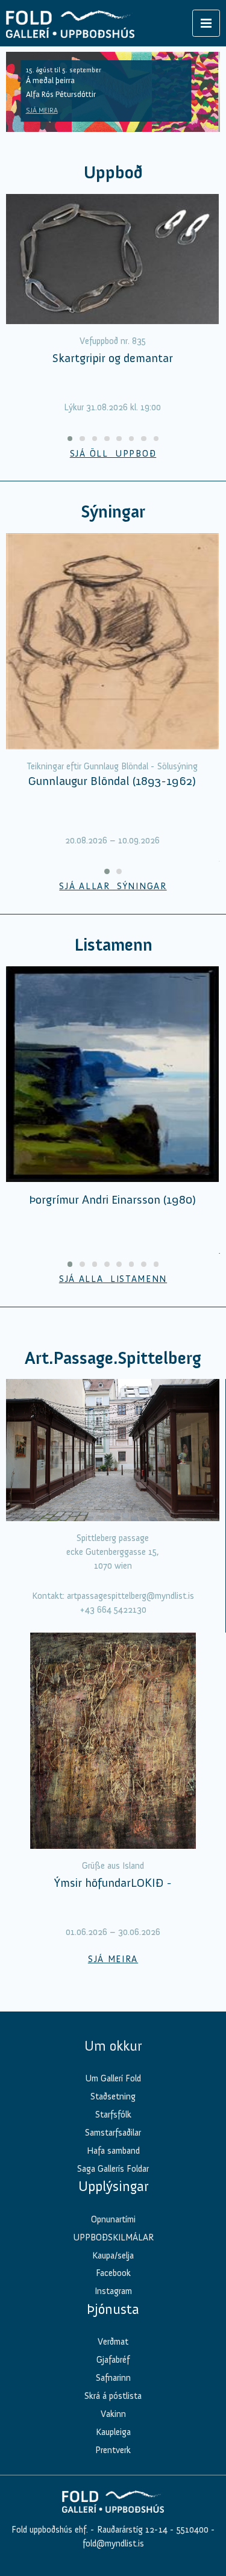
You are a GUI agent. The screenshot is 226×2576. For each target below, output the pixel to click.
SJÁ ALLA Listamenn (113, 1279)
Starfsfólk (113, 2115)
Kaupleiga (113, 2432)
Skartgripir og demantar (113, 358)
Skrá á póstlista (113, 2396)
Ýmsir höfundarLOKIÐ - (113, 1883)
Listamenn (113, 945)
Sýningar (113, 512)
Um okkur (113, 2046)
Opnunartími (113, 2219)
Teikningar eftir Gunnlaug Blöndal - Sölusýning (112, 766)
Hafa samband (113, 2151)
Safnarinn (113, 2378)
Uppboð (113, 173)
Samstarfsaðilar (113, 2133)
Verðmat (113, 2342)
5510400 (193, 2530)
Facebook (113, 2273)
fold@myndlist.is (113, 2543)
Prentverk (113, 2450)
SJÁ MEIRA (42, 110)
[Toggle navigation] (206, 23)
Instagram (113, 2291)
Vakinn (113, 2414)
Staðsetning (113, 2096)
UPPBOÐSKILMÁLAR (113, 2237)
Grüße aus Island (113, 1866)
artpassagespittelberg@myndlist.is (130, 1596)
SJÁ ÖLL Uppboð (113, 454)
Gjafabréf (113, 2360)
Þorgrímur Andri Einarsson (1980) (112, 1199)
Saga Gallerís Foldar (113, 2169)
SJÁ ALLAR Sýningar (113, 886)
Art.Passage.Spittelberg (113, 1358)
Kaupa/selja (113, 2256)
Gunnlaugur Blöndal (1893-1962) (112, 781)
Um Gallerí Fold (113, 2078)
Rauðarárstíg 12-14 (131, 2530)
